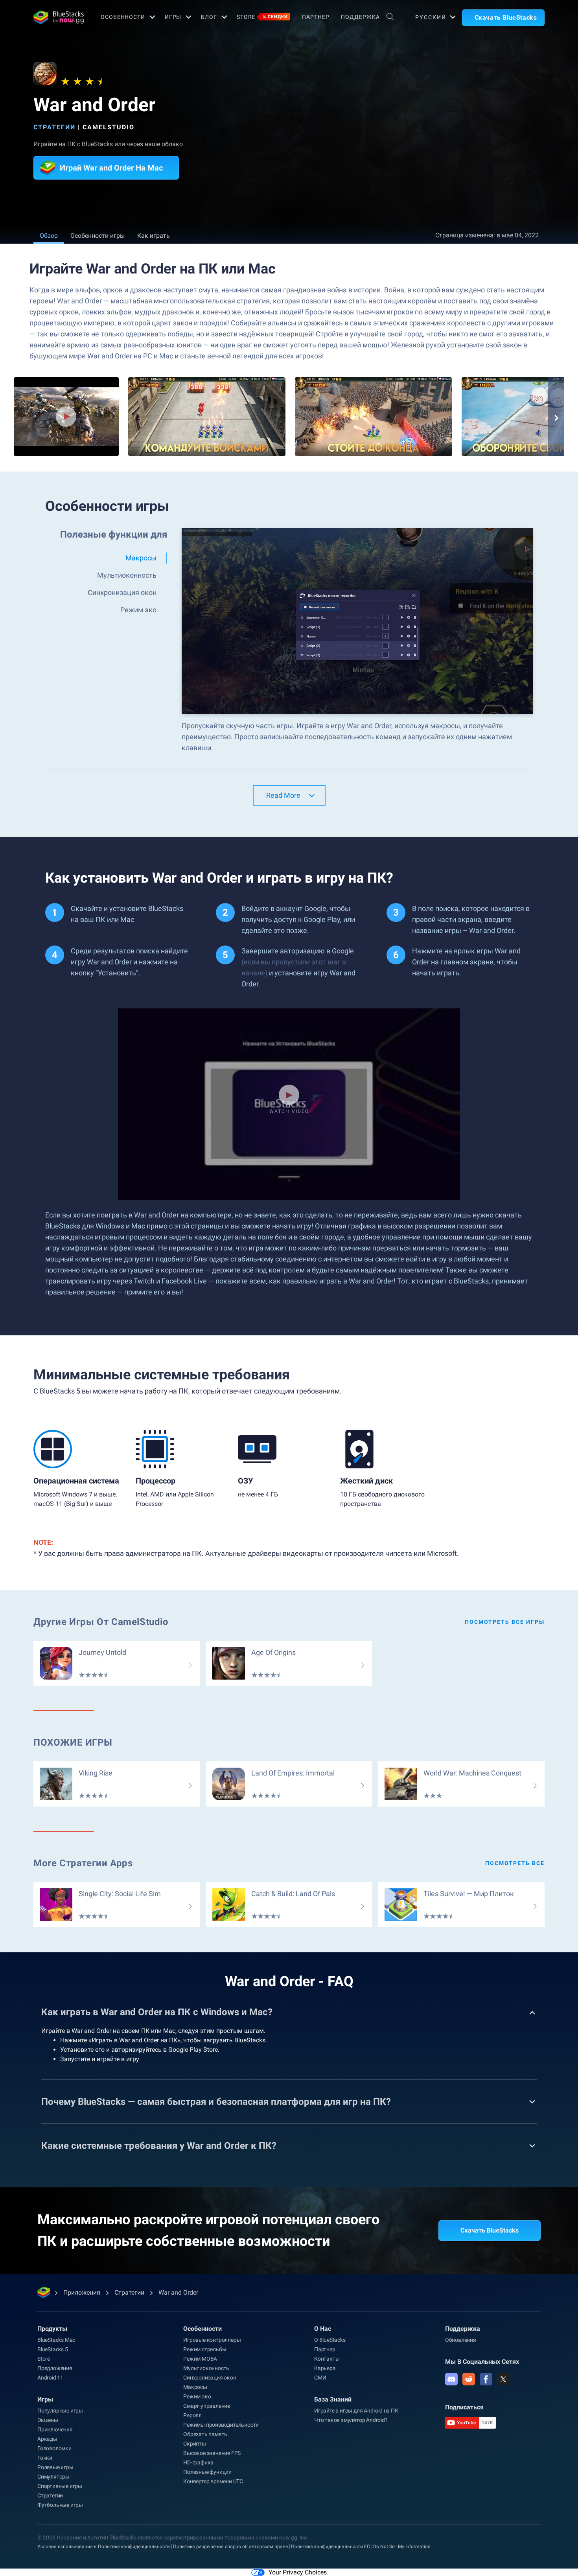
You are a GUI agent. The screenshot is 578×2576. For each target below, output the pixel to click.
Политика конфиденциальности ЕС (330, 2547)
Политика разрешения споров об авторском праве (230, 2547)
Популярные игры (60, 2411)
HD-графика (198, 2462)
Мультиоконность (206, 2368)
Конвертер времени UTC (213, 2481)
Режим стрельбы (205, 2349)
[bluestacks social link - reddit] (469, 2379)
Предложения (55, 2368)
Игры (173, 17)
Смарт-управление (207, 2406)
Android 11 (50, 2378)
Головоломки (54, 2448)
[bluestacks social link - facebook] (486, 2379)
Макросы (195, 2387)
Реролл (192, 2415)
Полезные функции (207, 2472)
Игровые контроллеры (212, 2340)
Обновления (461, 2340)
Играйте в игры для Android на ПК (356, 2411)
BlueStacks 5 (53, 2349)
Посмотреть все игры (505, 1622)
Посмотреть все (515, 1863)
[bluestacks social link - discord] (451, 2379)
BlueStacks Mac (56, 2340)
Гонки (45, 2458)
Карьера (325, 2368)
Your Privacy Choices (298, 2572)
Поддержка (360, 17)
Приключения (55, 2429)
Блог (209, 17)
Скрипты (195, 2444)
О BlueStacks (330, 2340)
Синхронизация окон (210, 2378)
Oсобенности (123, 17)
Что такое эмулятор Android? (351, 2420)
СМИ (320, 2378)
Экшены (48, 2420)
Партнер (316, 17)
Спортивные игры (60, 2486)
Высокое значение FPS (212, 2453)
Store (262, 17)
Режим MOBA (200, 2359)
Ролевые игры (55, 2467)
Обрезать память (205, 2434)
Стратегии (54, 127)
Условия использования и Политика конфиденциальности (104, 2547)
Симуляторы (53, 2477)
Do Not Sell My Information (402, 2547)
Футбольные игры (60, 2505)
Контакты (327, 2359)
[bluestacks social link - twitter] (503, 2379)
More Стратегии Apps (83, 1863)
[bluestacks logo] (59, 17)
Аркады (47, 2439)
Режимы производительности (221, 2425)
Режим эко (197, 2396)
